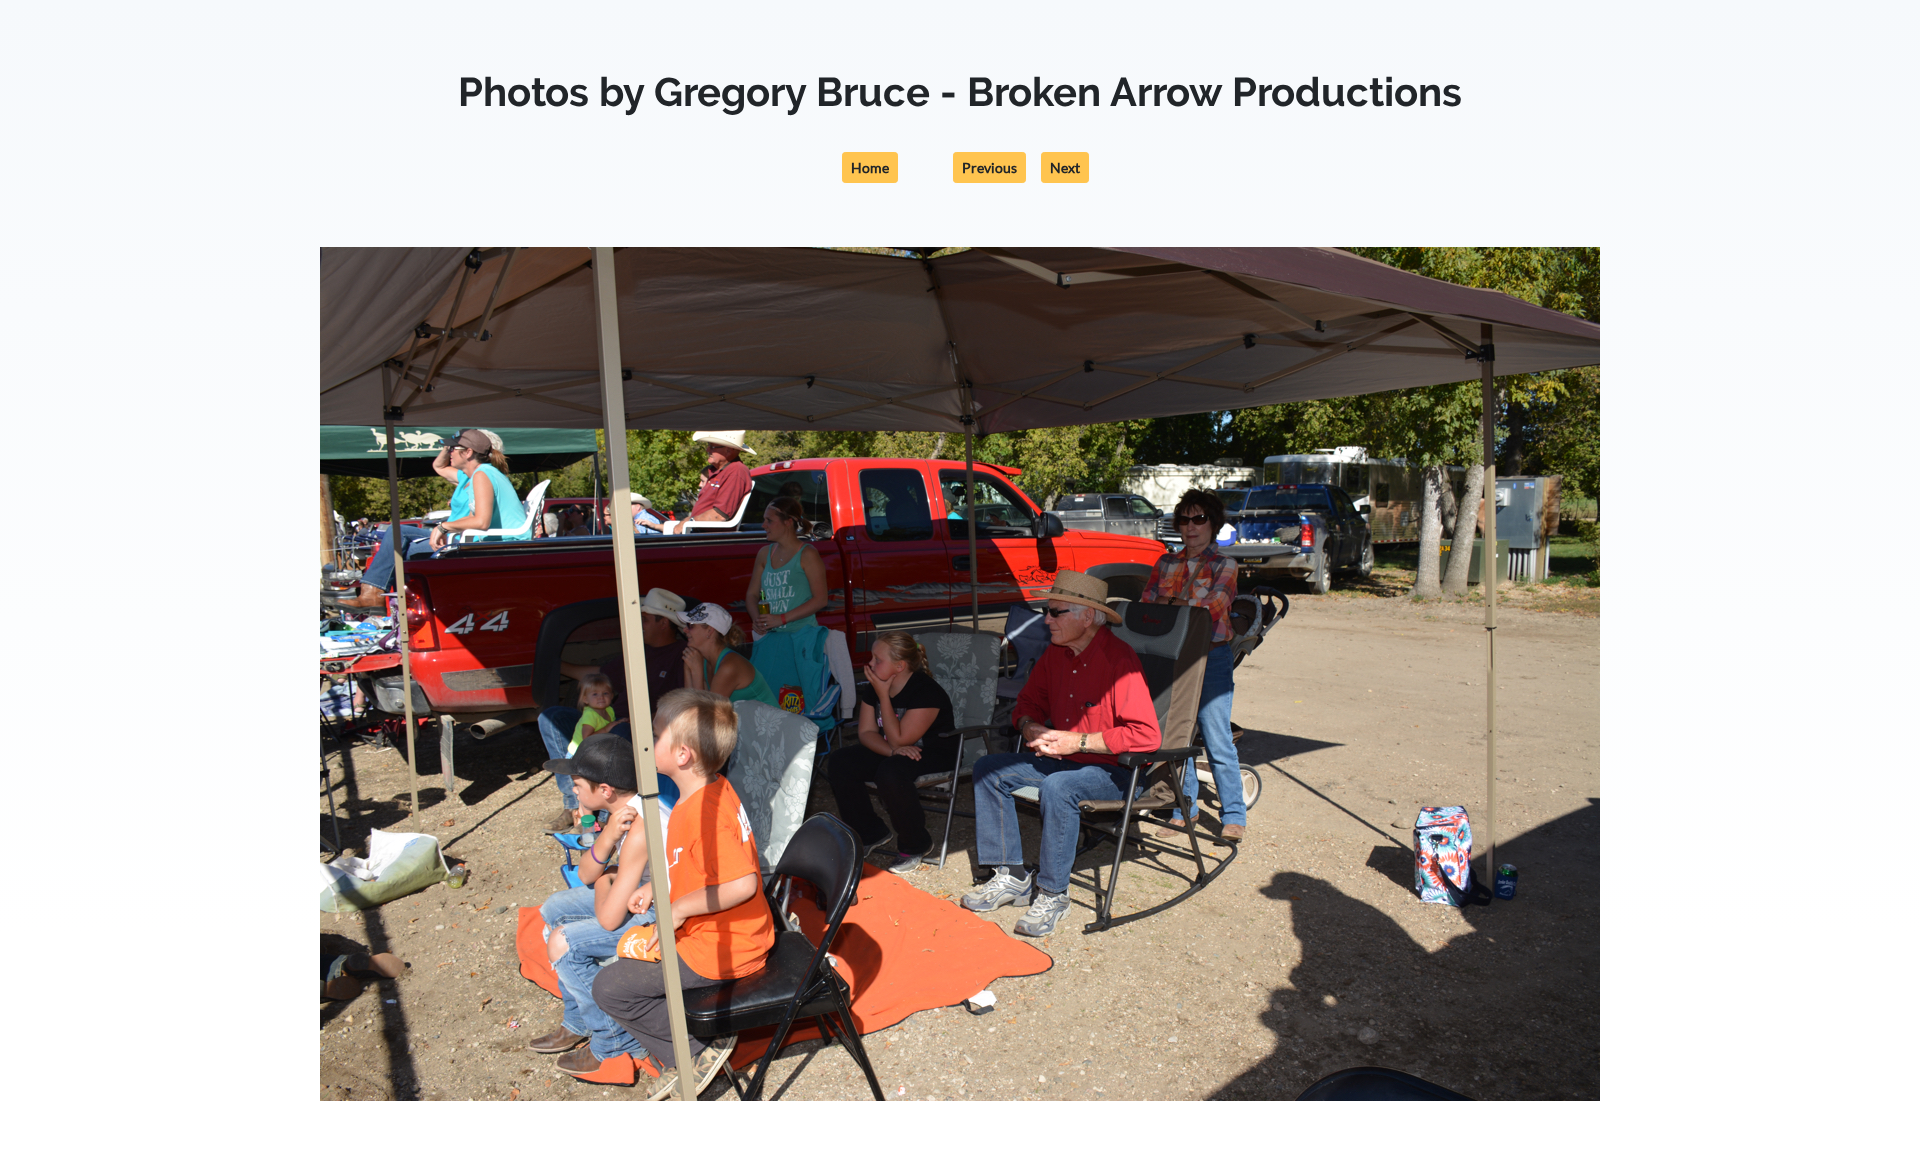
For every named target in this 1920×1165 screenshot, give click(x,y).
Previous (989, 167)
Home (870, 167)
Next (1065, 167)
